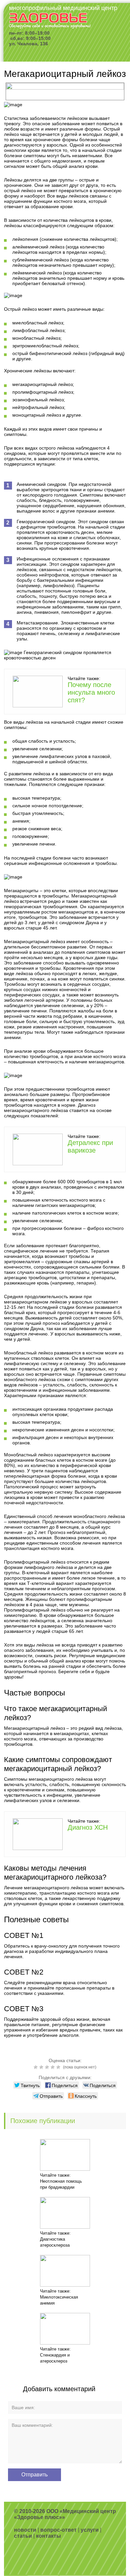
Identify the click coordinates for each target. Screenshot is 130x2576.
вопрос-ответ (58, 2530)
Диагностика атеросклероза (55, 2242)
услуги (90, 2530)
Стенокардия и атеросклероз (55, 2358)
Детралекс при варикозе (90, 1146)
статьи (23, 2536)
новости (25, 2530)
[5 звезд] (59, 2067)
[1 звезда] (36, 2067)
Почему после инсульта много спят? (91, 692)
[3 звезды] (48, 2067)
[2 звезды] (42, 2067)
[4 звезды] (53, 2067)
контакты (48, 2536)
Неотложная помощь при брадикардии (61, 2184)
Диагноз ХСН (88, 1827)
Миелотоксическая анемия (59, 2300)
